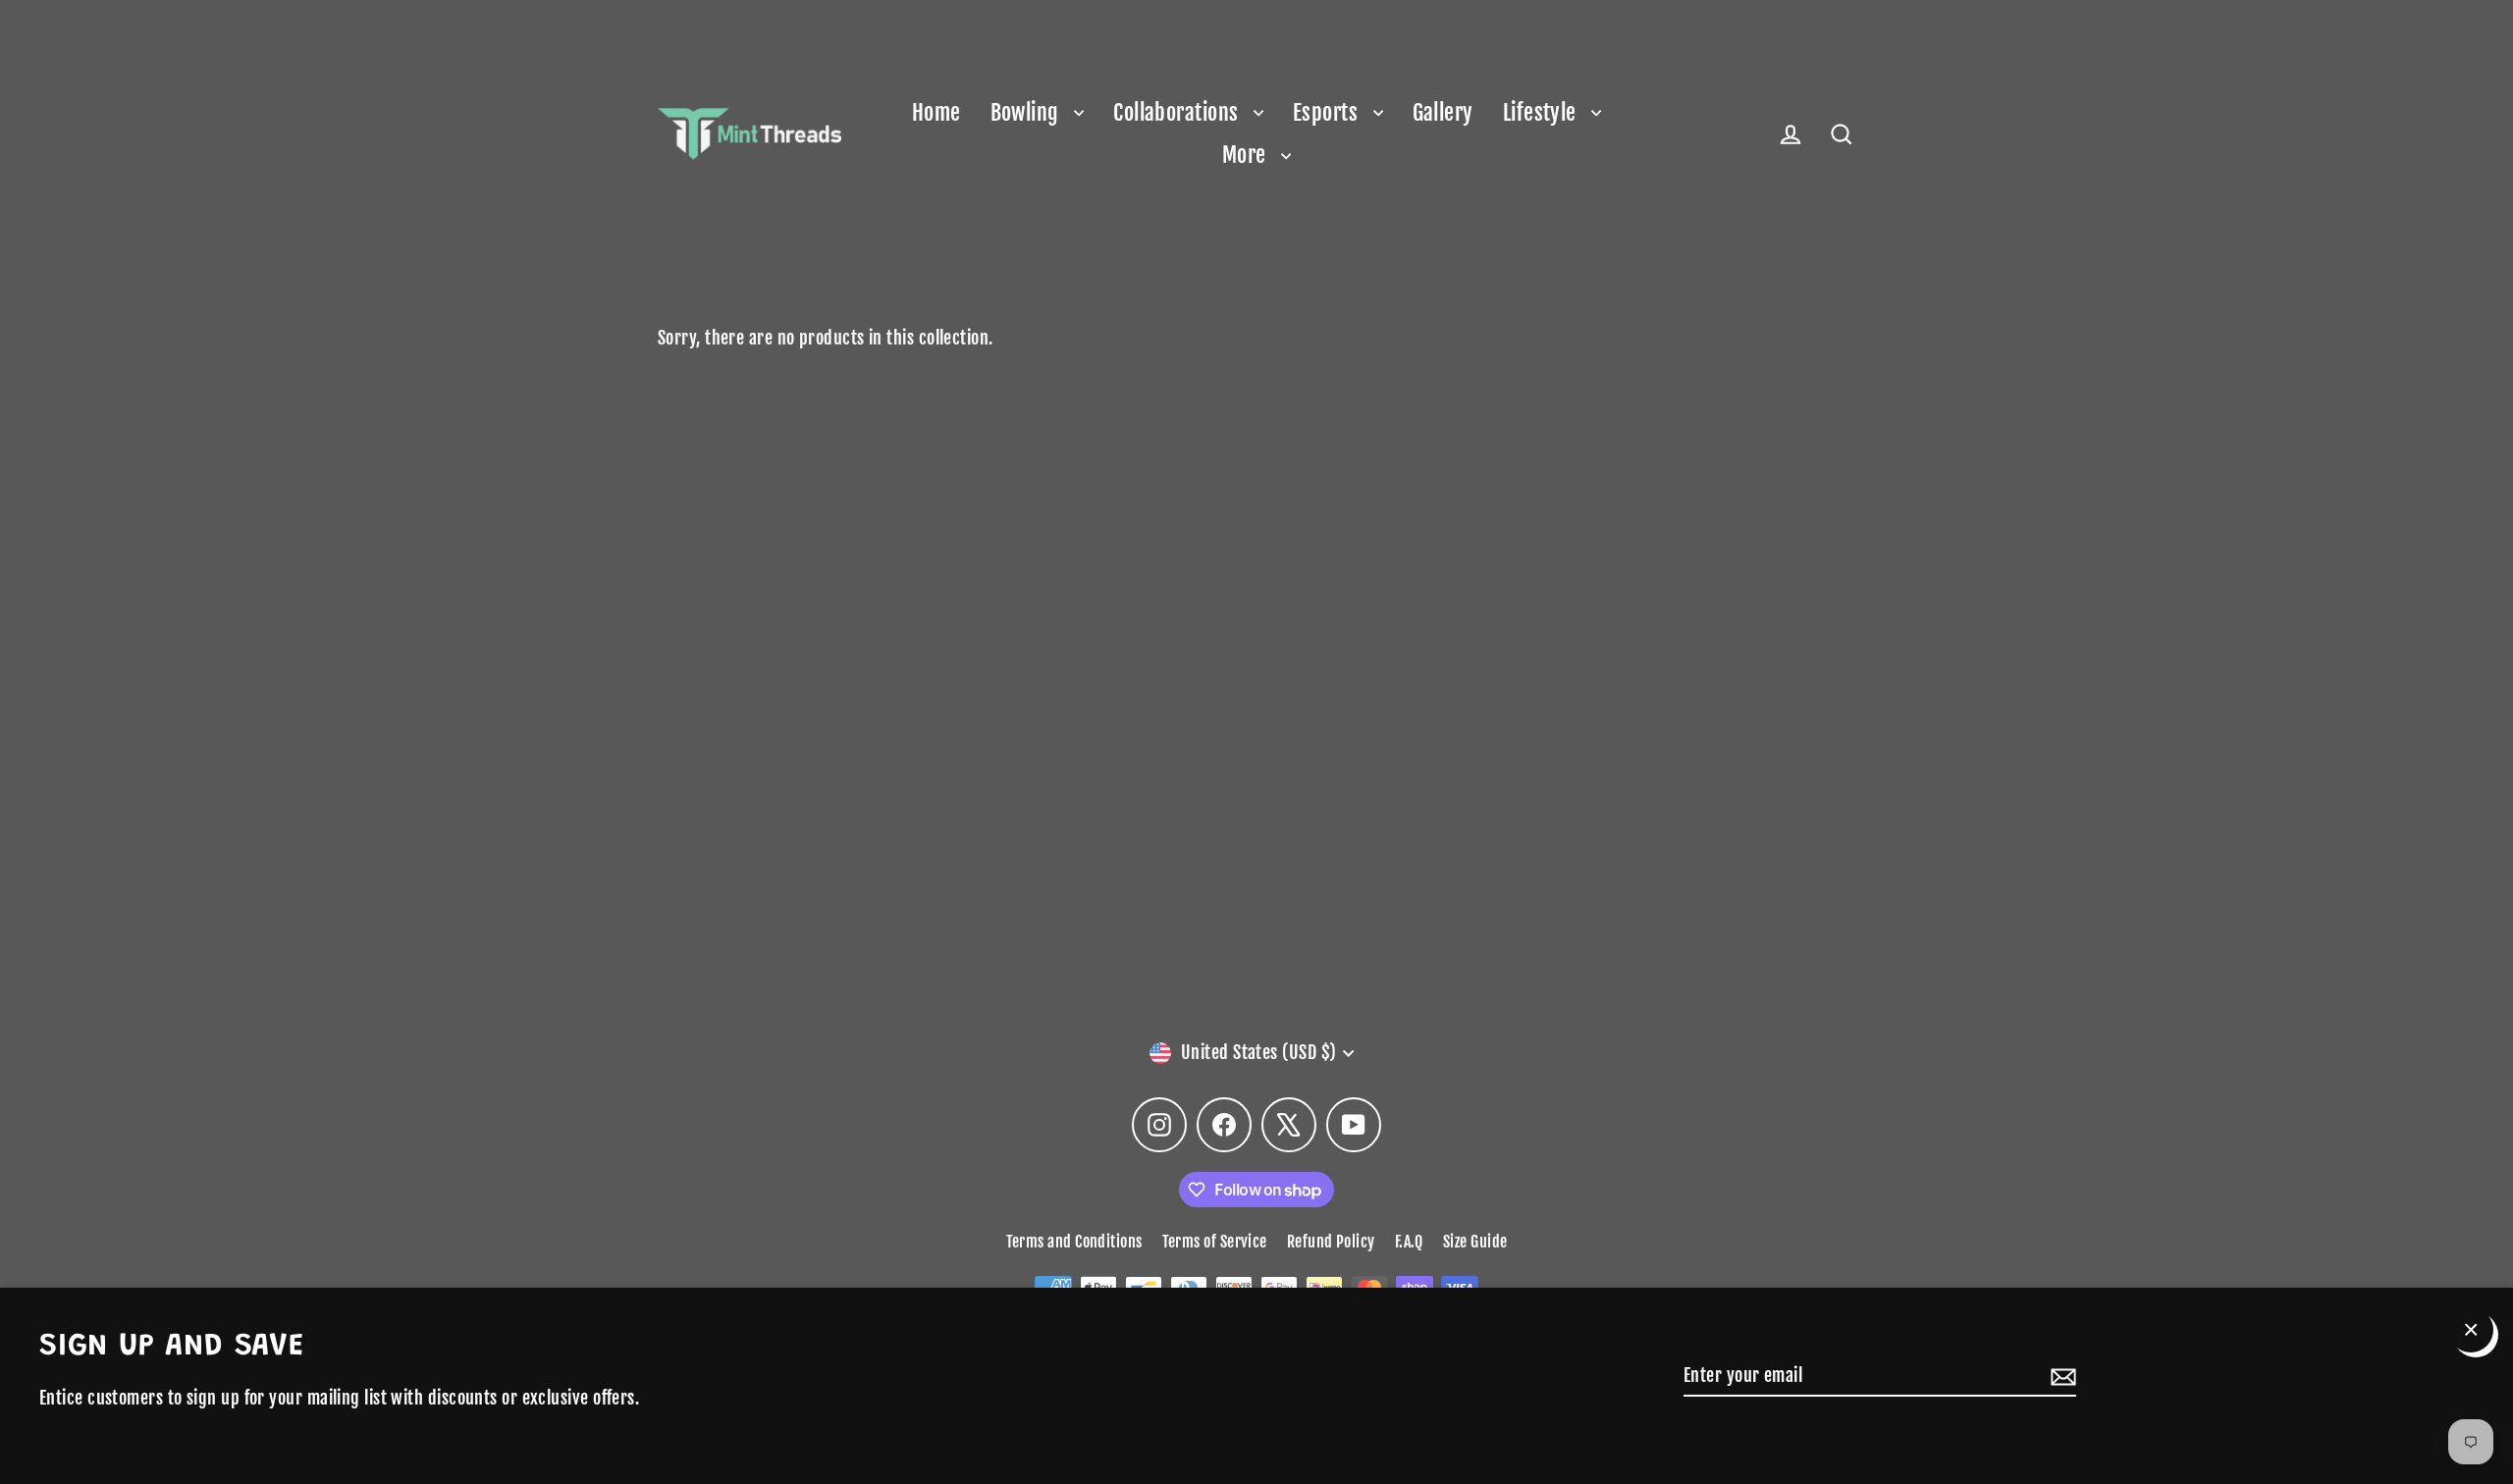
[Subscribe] (2060, 1377)
